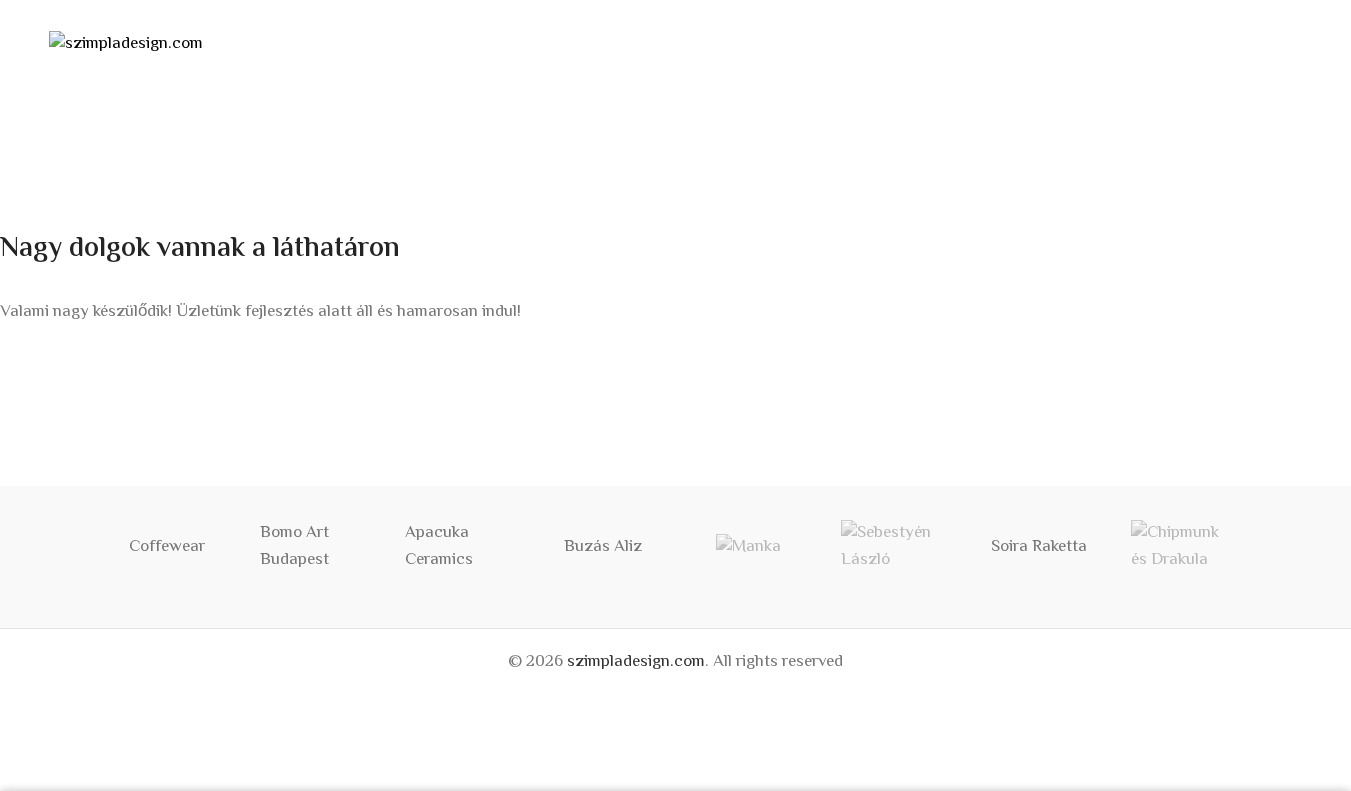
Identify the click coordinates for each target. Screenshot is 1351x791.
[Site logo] (126, 45)
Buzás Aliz (603, 547)
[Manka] (748, 547)
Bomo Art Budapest (294, 546)
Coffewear (167, 547)
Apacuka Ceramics (439, 546)
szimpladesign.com (636, 662)
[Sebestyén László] (893, 547)
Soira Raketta (1039, 547)
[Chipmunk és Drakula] (1183, 547)
